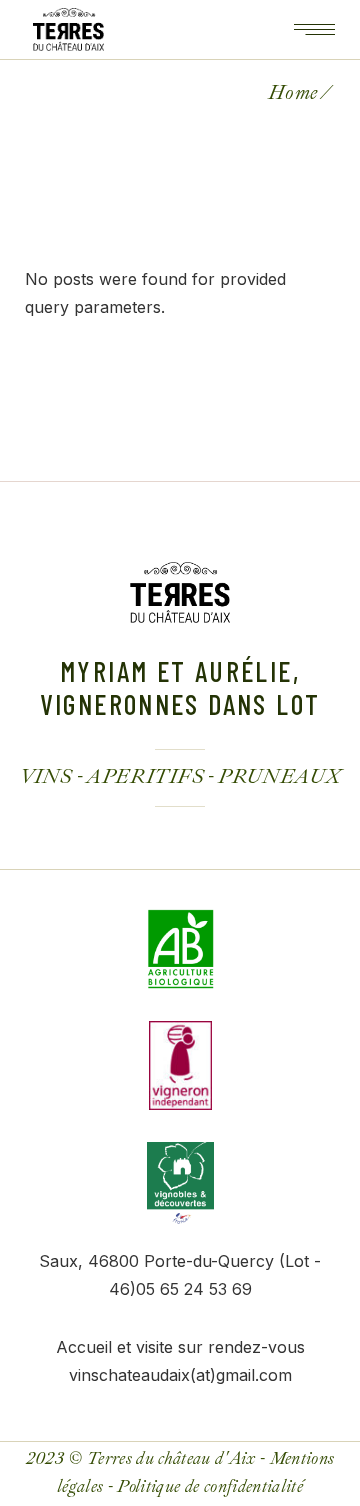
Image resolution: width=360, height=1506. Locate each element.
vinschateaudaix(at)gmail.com (180, 1375)
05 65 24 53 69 (194, 1289)
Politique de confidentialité (210, 1486)
